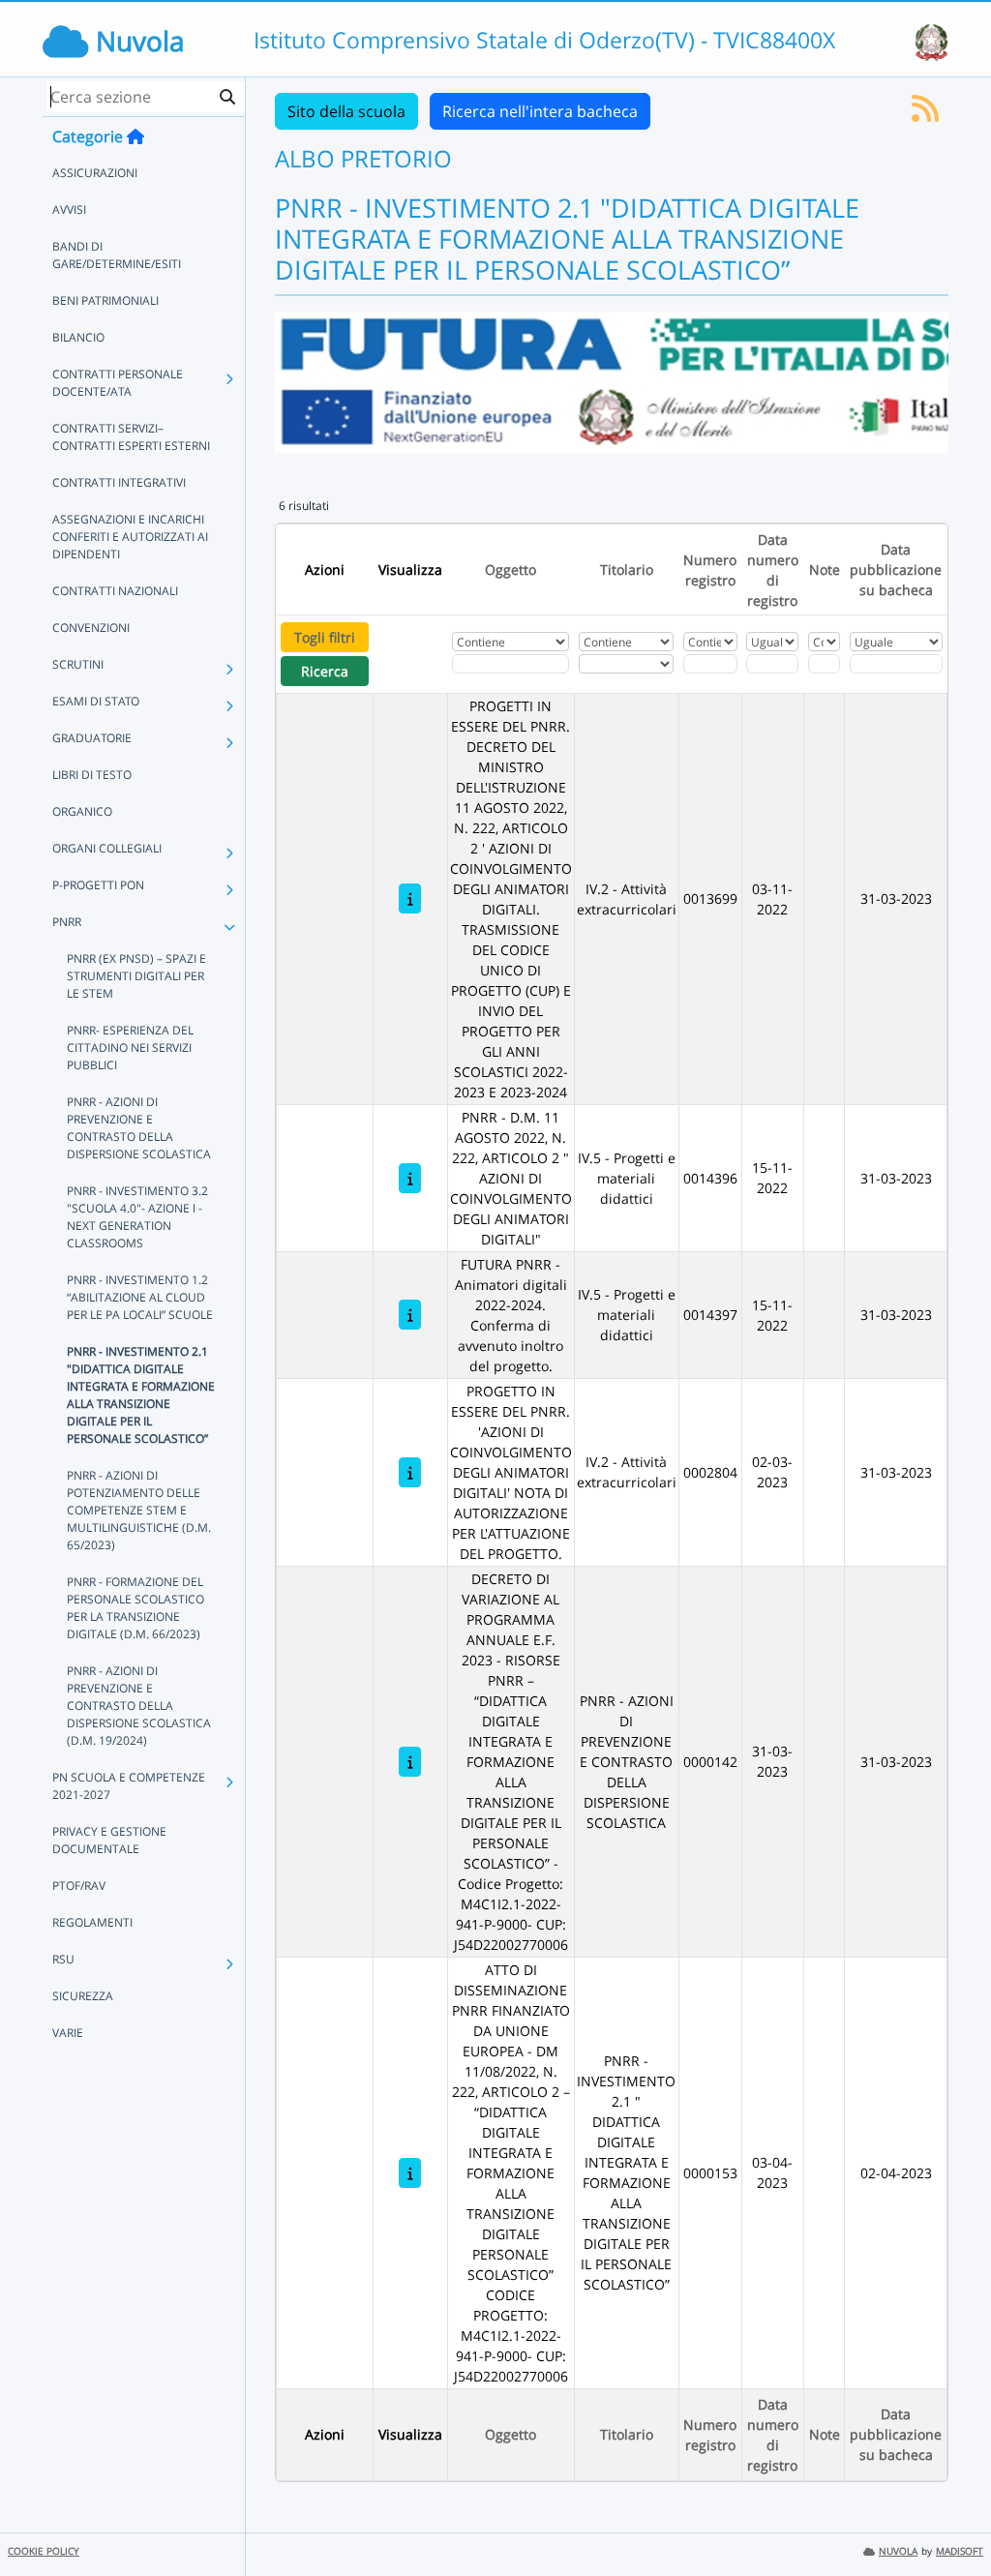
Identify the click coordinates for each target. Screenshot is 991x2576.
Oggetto (511, 569)
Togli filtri (325, 637)
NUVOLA (898, 2551)
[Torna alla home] (135, 136)
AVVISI (69, 210)
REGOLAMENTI (92, 1922)
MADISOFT (960, 2551)
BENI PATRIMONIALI (105, 300)
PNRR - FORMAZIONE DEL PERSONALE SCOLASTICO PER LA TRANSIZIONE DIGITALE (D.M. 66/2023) (135, 1608)
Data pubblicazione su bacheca (896, 569)
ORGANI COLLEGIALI (107, 848)
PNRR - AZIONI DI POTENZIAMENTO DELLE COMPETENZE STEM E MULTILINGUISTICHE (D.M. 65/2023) (139, 1510)
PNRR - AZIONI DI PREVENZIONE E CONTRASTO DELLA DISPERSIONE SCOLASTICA (139, 1128)
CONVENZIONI (91, 628)
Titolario (627, 569)
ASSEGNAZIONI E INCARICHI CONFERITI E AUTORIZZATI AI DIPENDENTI (130, 537)
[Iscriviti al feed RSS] (925, 114)
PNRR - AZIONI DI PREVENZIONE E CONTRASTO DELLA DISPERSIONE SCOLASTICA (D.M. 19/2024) (139, 1706)
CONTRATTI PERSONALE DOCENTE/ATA (118, 383)
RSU (63, 1959)
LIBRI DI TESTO (92, 775)
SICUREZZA (83, 1996)
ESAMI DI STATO (96, 701)
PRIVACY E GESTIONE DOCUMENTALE (109, 1840)
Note (825, 569)
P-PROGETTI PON (98, 885)
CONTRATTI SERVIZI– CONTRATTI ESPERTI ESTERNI (131, 437)
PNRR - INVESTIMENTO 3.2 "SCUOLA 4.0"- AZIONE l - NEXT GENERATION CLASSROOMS (137, 1217)
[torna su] (951, 2517)
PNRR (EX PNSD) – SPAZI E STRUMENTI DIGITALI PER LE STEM (136, 976)
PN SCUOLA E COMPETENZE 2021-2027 (129, 1786)
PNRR (67, 922)
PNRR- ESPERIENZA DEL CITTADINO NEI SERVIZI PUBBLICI (130, 1048)
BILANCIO (78, 337)
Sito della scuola (346, 111)
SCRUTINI (78, 664)
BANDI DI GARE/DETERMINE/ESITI (117, 255)
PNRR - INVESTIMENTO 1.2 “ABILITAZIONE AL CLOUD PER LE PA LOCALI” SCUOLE (140, 1297)
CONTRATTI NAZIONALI (115, 591)
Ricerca (325, 671)
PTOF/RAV (79, 1886)
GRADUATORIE (92, 738)
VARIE (68, 2033)
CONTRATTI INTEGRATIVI (119, 482)
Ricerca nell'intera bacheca (540, 111)
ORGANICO (82, 811)
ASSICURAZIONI (95, 173)
